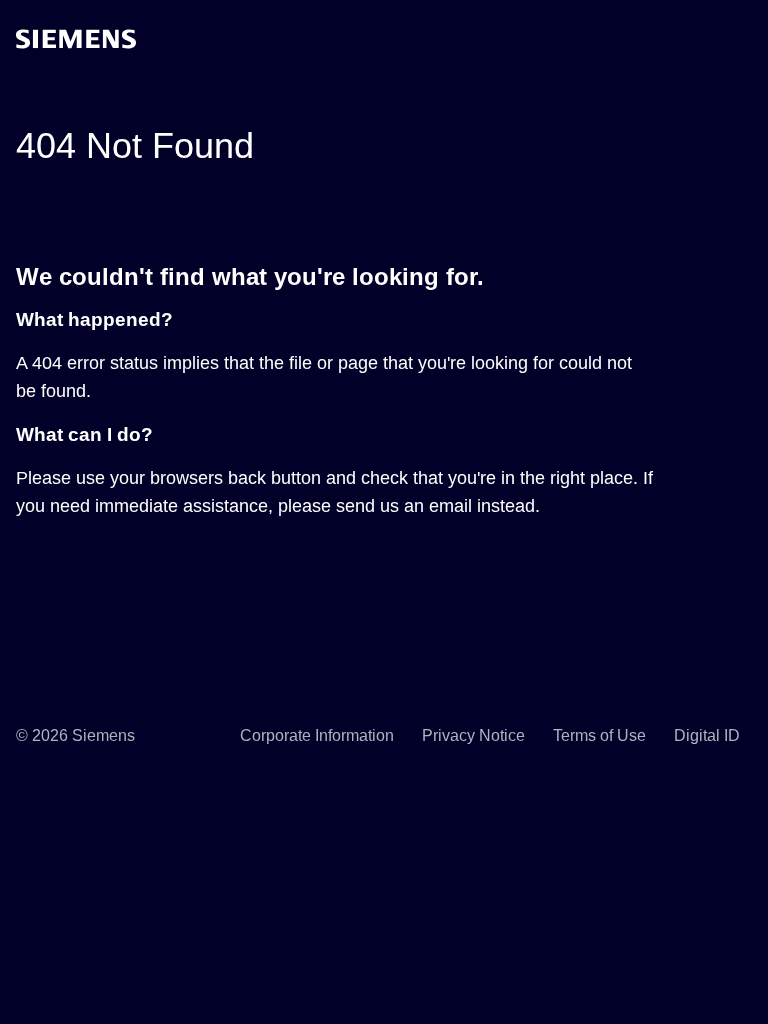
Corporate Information (317, 735)
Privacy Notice (473, 735)
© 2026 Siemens (75, 735)
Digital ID (707, 735)
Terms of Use (599, 735)
